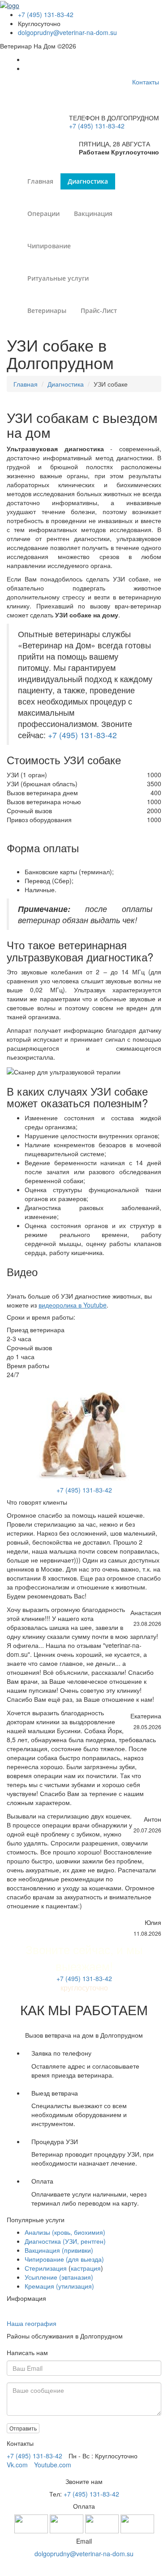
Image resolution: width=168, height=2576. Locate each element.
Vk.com (17, 2465)
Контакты (146, 82)
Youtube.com (53, 2465)
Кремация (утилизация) (59, 2286)
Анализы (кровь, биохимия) (65, 2232)
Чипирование (49, 246)
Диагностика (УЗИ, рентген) (65, 2241)
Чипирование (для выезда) (64, 2259)
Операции (43, 214)
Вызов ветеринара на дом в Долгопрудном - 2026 (84, 2567)
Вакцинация (93, 214)
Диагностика (88, 181)
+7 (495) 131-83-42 (46, 14)
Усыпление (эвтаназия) (59, 2277)
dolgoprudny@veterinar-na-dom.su (67, 32)
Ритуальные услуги (58, 278)
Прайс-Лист (99, 310)
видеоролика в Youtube (73, 1305)
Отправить (23, 2428)
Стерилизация (46, 2268)
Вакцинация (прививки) (59, 2250)
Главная (40, 181)
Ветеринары (47, 310)
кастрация (86, 2268)
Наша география (32, 2323)
